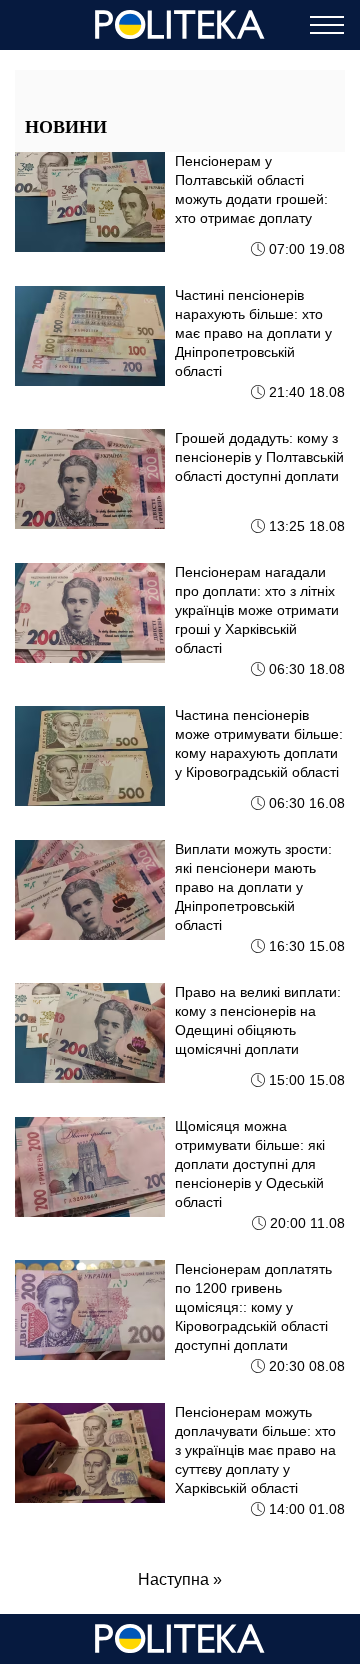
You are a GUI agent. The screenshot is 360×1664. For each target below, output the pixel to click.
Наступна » (180, 1579)
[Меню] (327, 25)
